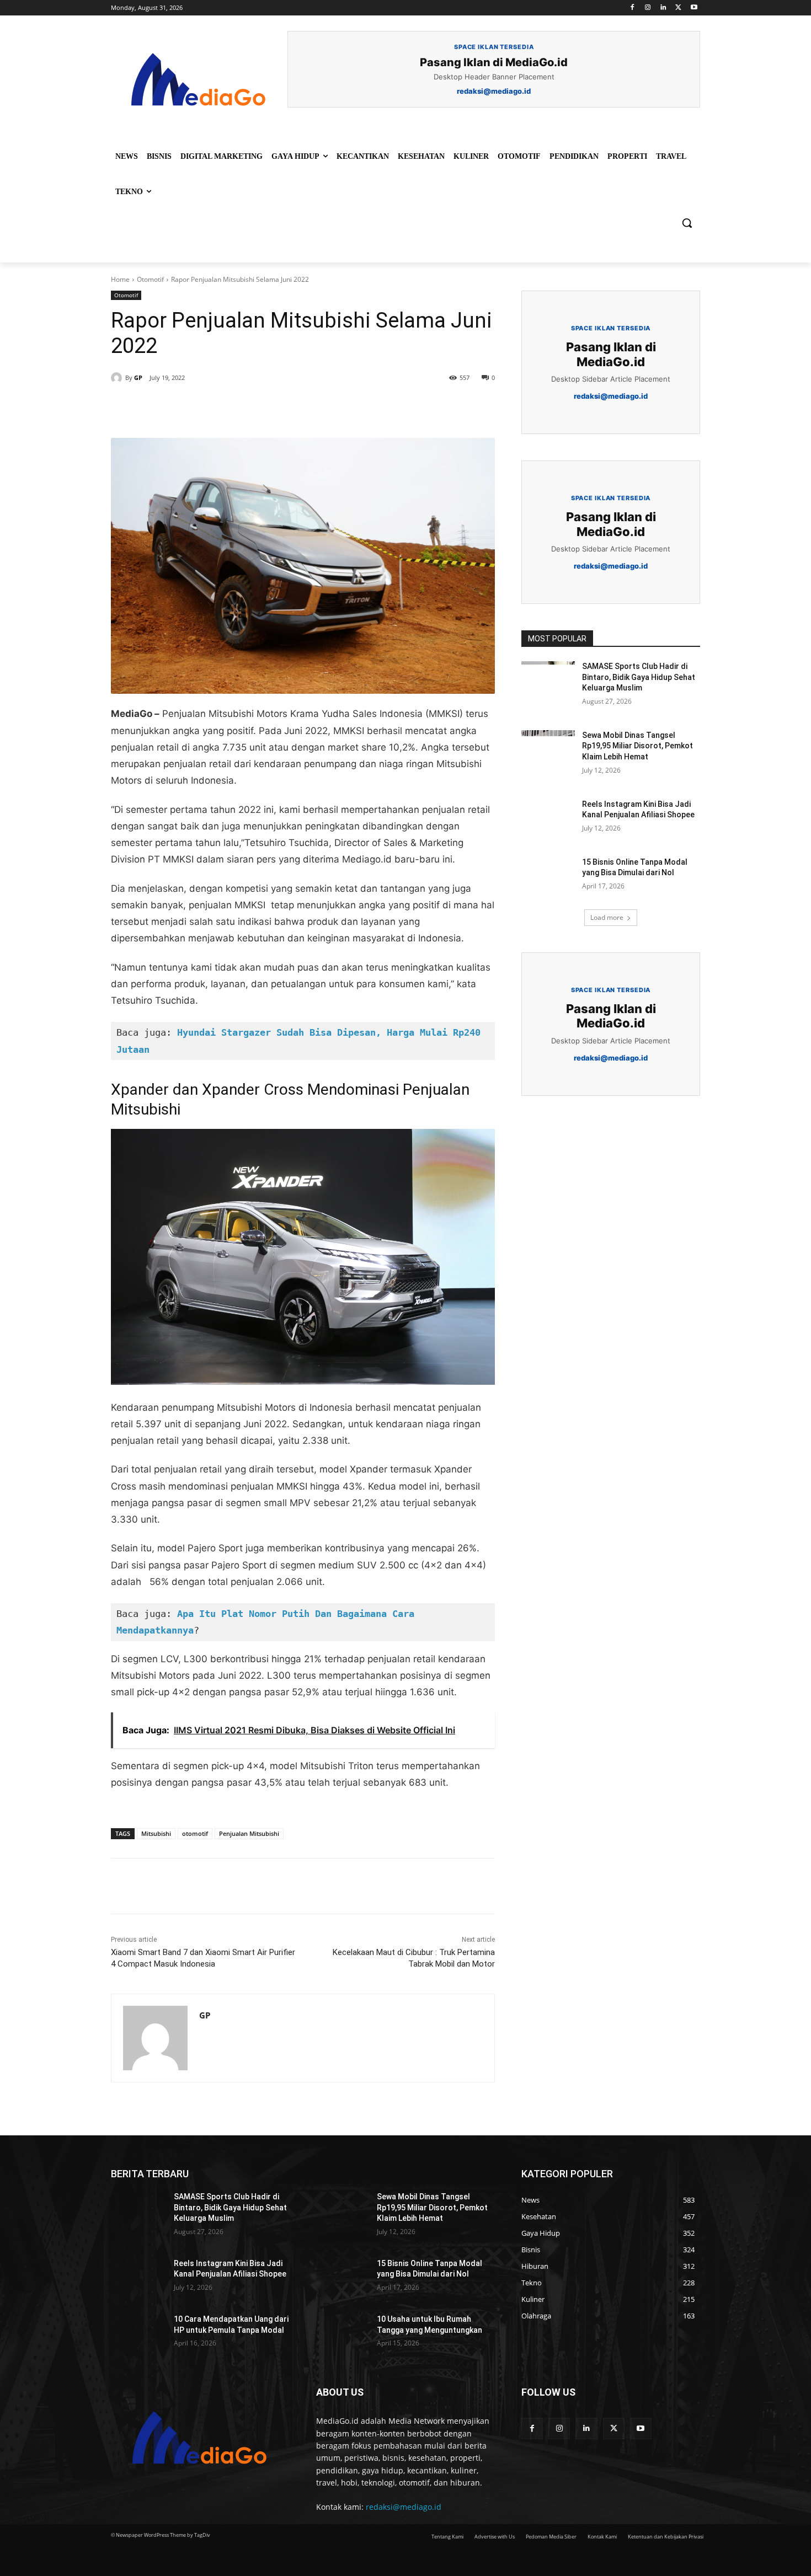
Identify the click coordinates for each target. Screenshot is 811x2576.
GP (138, 377)
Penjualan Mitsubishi (249, 1833)
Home (120, 279)
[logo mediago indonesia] (199, 83)
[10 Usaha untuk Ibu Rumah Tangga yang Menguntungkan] (341, 2333)
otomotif (195, 1833)
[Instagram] (648, 8)
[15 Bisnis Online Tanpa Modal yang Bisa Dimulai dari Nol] (548, 876)
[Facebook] (633, 8)
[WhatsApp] (263, 410)
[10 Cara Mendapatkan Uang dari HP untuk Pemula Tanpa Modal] (138, 2333)
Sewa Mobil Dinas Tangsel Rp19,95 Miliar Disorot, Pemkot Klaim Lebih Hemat (637, 746)
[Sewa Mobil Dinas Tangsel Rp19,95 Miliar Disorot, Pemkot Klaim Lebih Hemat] (548, 749)
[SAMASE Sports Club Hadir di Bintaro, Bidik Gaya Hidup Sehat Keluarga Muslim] (548, 680)
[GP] (118, 378)
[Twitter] (678, 8)
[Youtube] (694, 8)
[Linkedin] (663, 8)
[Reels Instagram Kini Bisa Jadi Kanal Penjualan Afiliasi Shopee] (548, 818)
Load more (607, 917)
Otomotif (150, 279)
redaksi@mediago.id (404, 2507)
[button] (687, 223)
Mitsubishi (156, 1833)
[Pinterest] (238, 410)
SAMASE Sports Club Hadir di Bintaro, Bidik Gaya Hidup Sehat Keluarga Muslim (639, 677)
